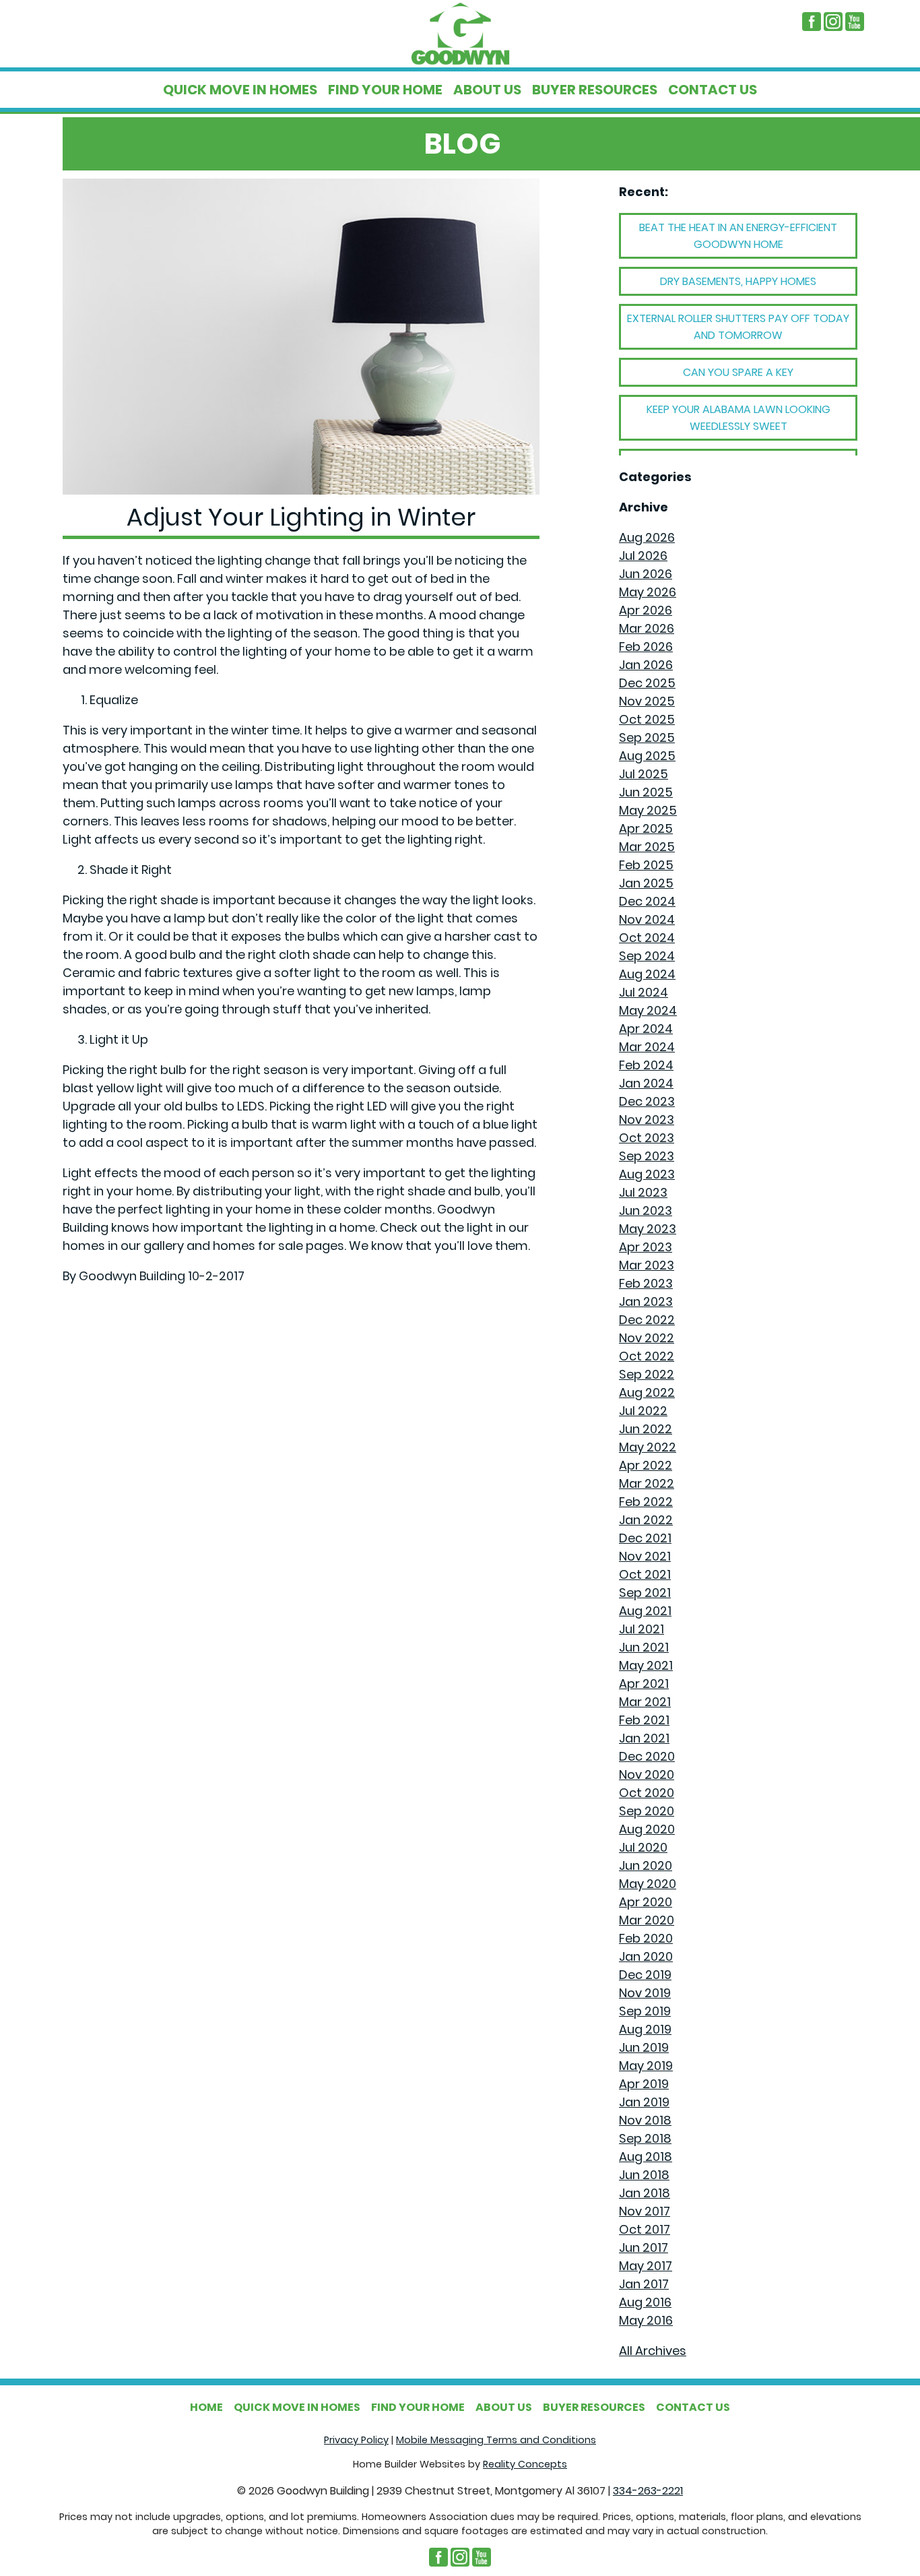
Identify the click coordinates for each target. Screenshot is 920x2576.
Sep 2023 (647, 1156)
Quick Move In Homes (240, 90)
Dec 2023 (647, 1101)
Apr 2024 (646, 1029)
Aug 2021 (645, 1611)
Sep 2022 (647, 1374)
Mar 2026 (647, 628)
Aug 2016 (645, 2302)
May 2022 (648, 1447)
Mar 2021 (645, 1702)
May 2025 (648, 810)
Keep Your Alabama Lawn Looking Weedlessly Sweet (738, 418)
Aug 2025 (647, 756)
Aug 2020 (647, 1829)
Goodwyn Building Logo (460, 34)
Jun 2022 (646, 1429)
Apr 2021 (644, 1684)
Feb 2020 (646, 1938)
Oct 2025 (647, 719)
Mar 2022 (647, 1483)
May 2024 (648, 1010)
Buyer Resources (595, 90)
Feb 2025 (646, 865)
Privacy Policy (356, 2440)
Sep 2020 (647, 1811)
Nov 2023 (647, 1120)
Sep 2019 (645, 2011)
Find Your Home (385, 90)
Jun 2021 (644, 1647)
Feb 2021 (644, 1720)
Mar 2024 (647, 1047)
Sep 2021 (645, 1593)
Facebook (812, 22)
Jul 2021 (642, 1629)
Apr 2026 (646, 610)
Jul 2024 (644, 992)
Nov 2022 (647, 1338)
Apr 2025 (646, 828)
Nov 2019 (645, 1993)
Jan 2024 (646, 1083)
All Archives (653, 2351)
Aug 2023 (647, 1174)
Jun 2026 (646, 574)
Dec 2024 (647, 901)
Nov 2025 (647, 701)
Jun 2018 (644, 2175)
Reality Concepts (525, 2464)
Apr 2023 (646, 1247)
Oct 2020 (647, 1793)
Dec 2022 (647, 1320)
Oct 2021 (645, 1574)
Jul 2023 (643, 1192)
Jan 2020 (646, 1956)
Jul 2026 (643, 556)
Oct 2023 (647, 1138)
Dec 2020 (647, 1756)
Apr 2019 (644, 2084)
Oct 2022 (647, 1356)
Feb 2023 (646, 1283)
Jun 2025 (646, 792)
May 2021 (646, 1665)
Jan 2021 (644, 1738)
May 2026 (648, 592)
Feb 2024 (646, 1065)
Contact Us (713, 90)
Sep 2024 (647, 956)
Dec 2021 (645, 1538)
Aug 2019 (645, 2029)
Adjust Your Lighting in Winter (301, 517)
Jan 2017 (644, 2284)
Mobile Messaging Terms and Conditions (496, 2440)
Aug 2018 (646, 2157)
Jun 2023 (646, 1211)
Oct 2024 (647, 938)
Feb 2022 (646, 1502)
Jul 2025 (644, 774)
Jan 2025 (646, 883)
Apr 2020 (646, 1902)
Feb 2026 (646, 647)
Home (206, 2407)
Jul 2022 (643, 1411)
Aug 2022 (647, 1392)
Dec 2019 (645, 1975)
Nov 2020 (647, 1774)
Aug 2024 (647, 974)
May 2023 (648, 1229)
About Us (487, 90)
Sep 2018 (645, 2138)
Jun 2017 (644, 2248)
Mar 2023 (647, 1265)
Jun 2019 (644, 2047)
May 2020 (648, 1884)
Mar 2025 (647, 847)
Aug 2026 (647, 537)
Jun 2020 (646, 1865)
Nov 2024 (647, 919)
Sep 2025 (647, 737)
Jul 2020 (643, 1847)
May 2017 (646, 2266)
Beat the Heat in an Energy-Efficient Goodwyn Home (738, 236)
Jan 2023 (646, 1301)
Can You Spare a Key (738, 372)
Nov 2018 (645, 2120)
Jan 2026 (646, 665)
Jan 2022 (646, 1520)
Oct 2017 (645, 2229)
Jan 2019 (644, 2102)
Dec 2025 (647, 683)
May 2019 (646, 2066)
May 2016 (646, 2320)
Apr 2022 (646, 1465)
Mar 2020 (647, 1920)
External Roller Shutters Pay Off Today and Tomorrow (738, 327)
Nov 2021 (645, 1556)
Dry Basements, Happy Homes (738, 281)
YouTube (855, 22)
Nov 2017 (645, 2211)
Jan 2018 (645, 2193)
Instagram (833, 22)
